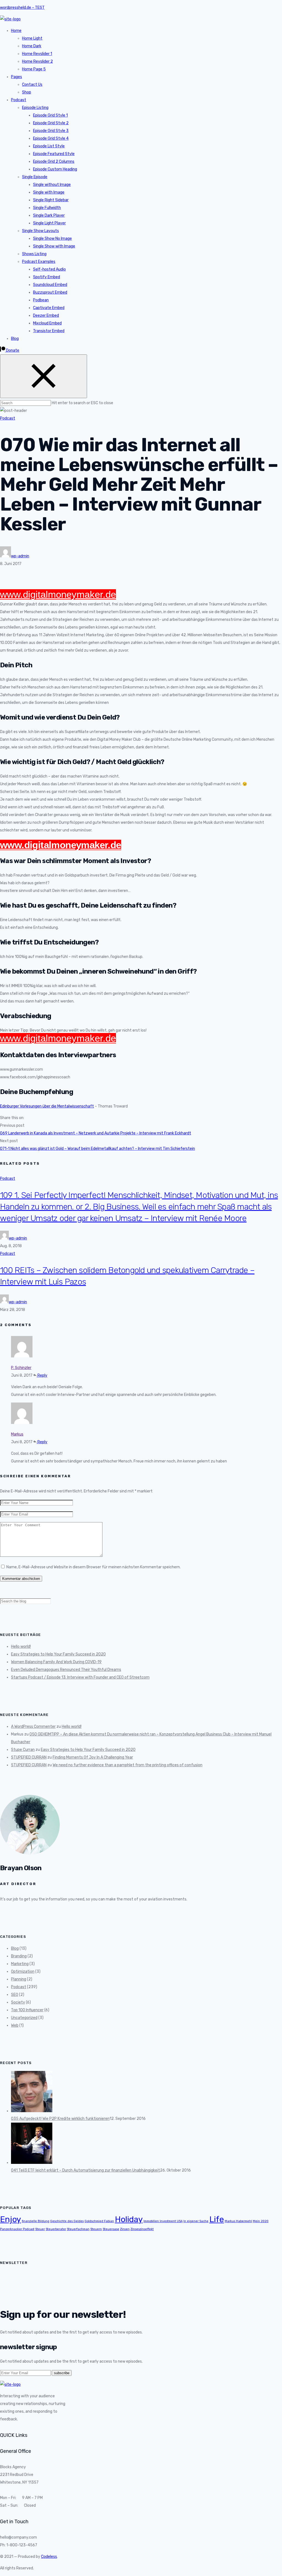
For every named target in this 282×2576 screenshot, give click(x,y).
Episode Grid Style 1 (50, 115)
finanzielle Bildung (36, 2221)
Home (16, 31)
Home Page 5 (34, 69)
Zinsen (125, 2229)
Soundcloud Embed (50, 285)
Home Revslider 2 (37, 61)
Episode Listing (35, 108)
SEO (15, 1995)
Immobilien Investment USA (163, 2221)
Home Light (32, 38)
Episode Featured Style (54, 154)
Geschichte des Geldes (67, 2221)
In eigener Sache (196, 2221)
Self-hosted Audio (49, 269)
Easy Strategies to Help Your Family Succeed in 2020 (58, 1654)
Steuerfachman (78, 2229)
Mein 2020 (261, 2221)
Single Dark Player (49, 215)
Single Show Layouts (40, 231)
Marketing (20, 1964)
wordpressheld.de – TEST (22, 8)
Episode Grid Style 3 (51, 131)
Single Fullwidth (47, 208)
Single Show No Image (52, 239)
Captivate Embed (49, 308)
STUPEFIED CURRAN (29, 1757)
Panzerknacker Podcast (17, 2229)
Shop (27, 92)
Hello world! (21, 1647)
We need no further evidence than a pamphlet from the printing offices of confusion (128, 1765)
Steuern (96, 2229)
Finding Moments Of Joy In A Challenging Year (93, 1757)
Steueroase (111, 2229)
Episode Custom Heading (55, 169)
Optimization (23, 1972)
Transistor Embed (49, 331)
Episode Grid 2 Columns (54, 162)
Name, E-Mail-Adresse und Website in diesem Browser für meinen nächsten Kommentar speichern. (93, 1567)
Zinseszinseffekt (142, 2229)
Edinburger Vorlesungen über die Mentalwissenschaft (47, 1106)
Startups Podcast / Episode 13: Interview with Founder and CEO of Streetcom (80, 1677)
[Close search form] (44, 376)
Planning (19, 1979)
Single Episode (35, 177)
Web (15, 2025)
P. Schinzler (21, 1368)
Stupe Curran (23, 1750)
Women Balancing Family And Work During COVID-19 (56, 1662)
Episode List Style (49, 146)
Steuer (40, 2229)
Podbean (41, 300)
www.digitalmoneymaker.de (58, 594)
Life (217, 2219)
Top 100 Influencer (27, 2010)
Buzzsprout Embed (50, 292)
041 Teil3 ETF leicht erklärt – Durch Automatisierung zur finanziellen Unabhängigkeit (86, 2170)
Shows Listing (34, 254)
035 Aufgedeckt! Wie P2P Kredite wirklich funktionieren (60, 2119)
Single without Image (52, 185)
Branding (19, 1956)
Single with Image (49, 192)
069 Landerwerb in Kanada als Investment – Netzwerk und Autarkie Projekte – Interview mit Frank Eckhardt (96, 1133)
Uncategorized (24, 2018)
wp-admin (20, 556)
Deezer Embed (46, 316)
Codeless (49, 2557)
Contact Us (32, 85)
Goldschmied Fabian (99, 2221)
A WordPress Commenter (33, 1727)
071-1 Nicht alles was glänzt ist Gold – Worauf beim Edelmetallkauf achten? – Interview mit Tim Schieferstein (97, 1149)
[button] (10, 350)
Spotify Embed (47, 277)
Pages (17, 77)
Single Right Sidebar (51, 200)
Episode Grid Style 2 (51, 123)
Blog (15, 339)
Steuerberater (56, 2229)
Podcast (19, 100)
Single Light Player (49, 223)
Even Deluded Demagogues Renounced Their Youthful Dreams (66, 1670)
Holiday (129, 2219)
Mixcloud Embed (47, 323)
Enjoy (10, 2219)
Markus (17, 1434)
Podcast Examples (39, 262)
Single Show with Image (54, 246)
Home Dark (32, 46)
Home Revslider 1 (37, 54)
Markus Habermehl (238, 2221)
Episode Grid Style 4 (51, 138)
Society (18, 2002)
